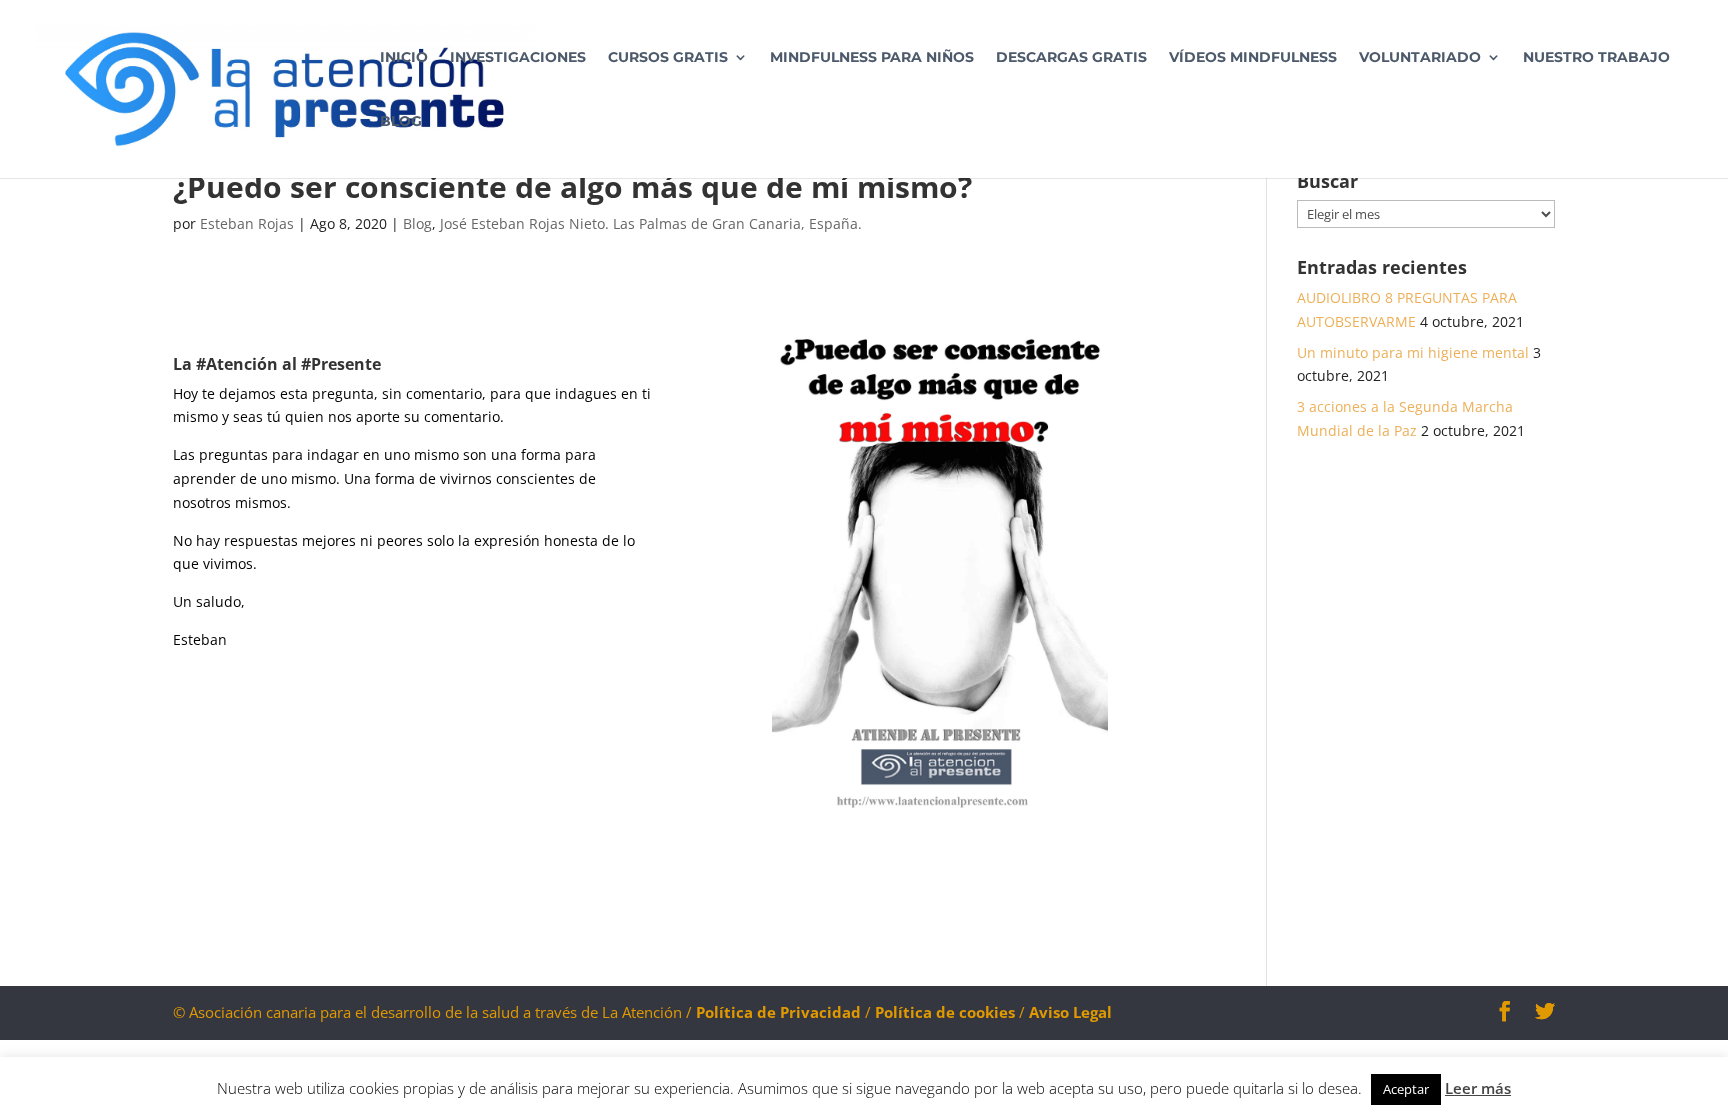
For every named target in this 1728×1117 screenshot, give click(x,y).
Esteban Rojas (247, 223)
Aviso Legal (1070, 1012)
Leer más (1478, 1088)
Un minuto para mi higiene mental (1413, 352)
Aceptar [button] (1406, 1089)
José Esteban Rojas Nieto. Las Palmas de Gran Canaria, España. (651, 223)
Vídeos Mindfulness (1253, 58)
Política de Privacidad (778, 1012)
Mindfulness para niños (872, 58)
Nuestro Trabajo (1596, 58)
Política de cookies (947, 1012)
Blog (401, 122)
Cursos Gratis (668, 58)
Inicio (404, 58)
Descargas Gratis (1071, 58)
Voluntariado (1420, 58)
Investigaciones (518, 58)
